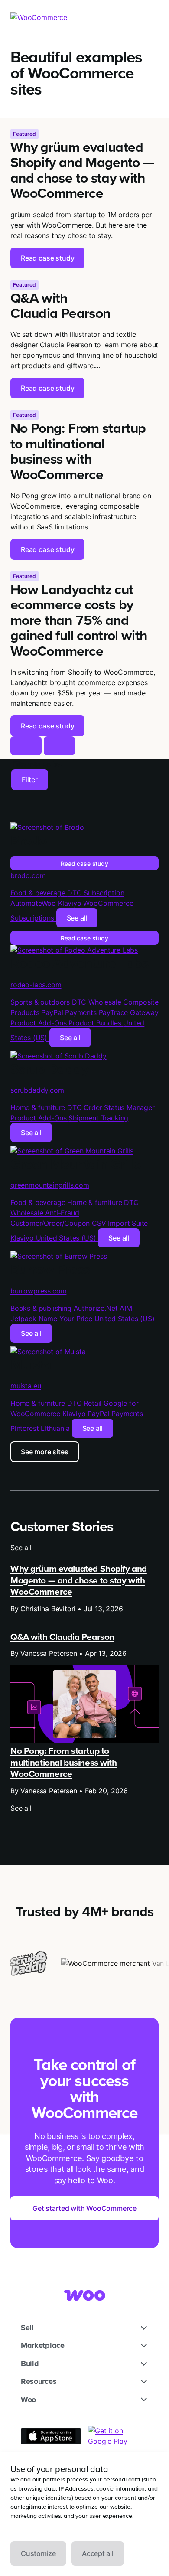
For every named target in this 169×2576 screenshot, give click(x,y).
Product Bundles (96, 1023)
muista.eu (26, 1386)
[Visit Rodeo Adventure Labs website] (74, 950)
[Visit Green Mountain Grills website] (72, 1151)
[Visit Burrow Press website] (58, 1256)
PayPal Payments (70, 1012)
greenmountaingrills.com (50, 1185)
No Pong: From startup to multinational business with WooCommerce (64, 1762)
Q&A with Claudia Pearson (62, 1637)
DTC (75, 893)
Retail (94, 1403)
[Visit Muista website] (48, 1352)
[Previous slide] (26, 746)
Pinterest (26, 1428)
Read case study (84, 864)
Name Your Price (67, 1319)
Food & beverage (39, 893)
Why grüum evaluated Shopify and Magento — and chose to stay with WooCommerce (79, 1580)
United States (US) (67, 1238)
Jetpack (24, 1319)
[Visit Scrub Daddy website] (58, 1056)
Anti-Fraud (62, 1213)
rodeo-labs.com (36, 985)
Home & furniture (39, 1107)
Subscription (104, 893)
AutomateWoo (34, 903)
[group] (84, 193)
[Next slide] (59, 746)
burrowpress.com (38, 1291)
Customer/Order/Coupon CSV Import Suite (79, 1223)
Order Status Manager (119, 1107)
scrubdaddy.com (37, 1090)
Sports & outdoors (41, 1002)
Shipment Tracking (98, 1118)
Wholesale (106, 1002)
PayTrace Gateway (129, 1012)
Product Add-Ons (39, 1023)
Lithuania (56, 1428)
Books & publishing (42, 1308)
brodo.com (28, 875)
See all (77, 918)
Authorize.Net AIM (103, 1308)
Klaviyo (71, 903)
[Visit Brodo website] (47, 827)
